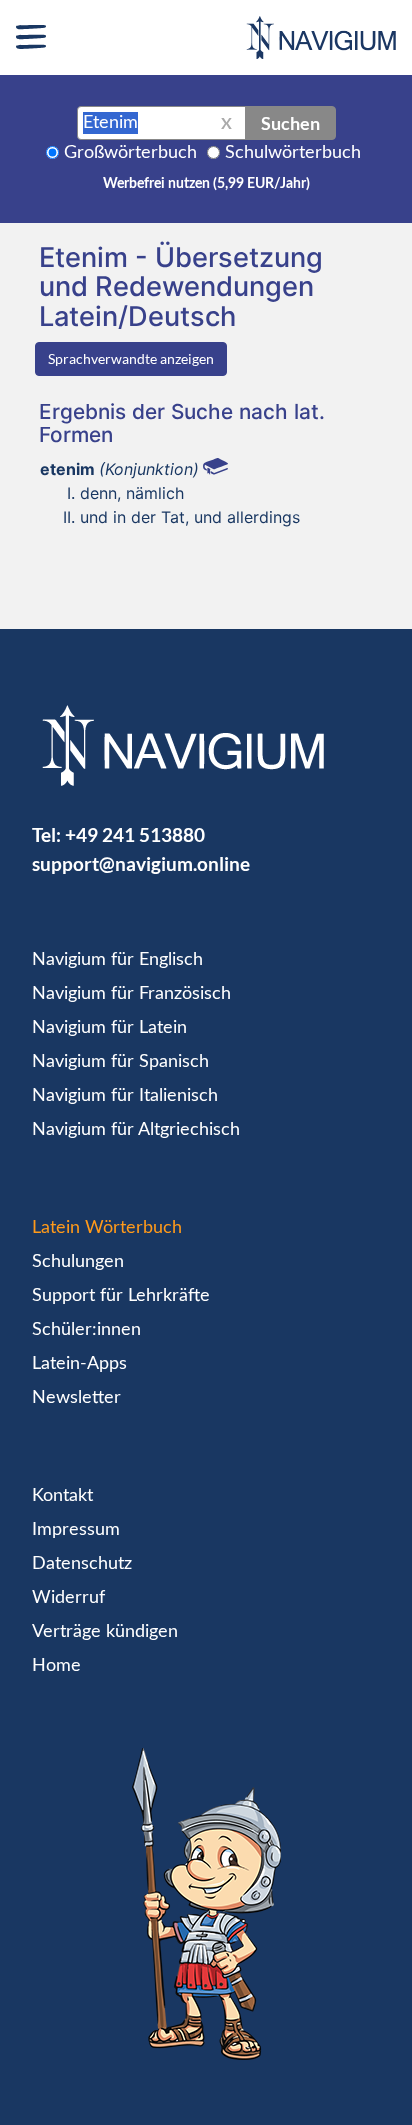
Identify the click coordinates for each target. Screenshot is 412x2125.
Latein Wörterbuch (107, 1228)
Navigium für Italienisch (125, 1096)
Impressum (76, 1530)
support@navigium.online (141, 863)
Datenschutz (82, 1564)
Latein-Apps (79, 1364)
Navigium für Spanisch (120, 1062)
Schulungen (78, 1262)
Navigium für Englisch (117, 960)
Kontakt (62, 1496)
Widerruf (68, 1598)
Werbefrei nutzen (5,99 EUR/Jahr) (206, 184)
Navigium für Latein (109, 1028)
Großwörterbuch (130, 153)
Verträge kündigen (105, 1632)
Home (56, 1666)
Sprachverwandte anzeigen (131, 358)
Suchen (290, 123)
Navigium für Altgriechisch (136, 1130)
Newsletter (76, 1398)
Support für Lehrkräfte (121, 1296)
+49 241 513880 (135, 834)
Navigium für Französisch (131, 994)
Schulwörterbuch (293, 153)
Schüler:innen (86, 1330)
